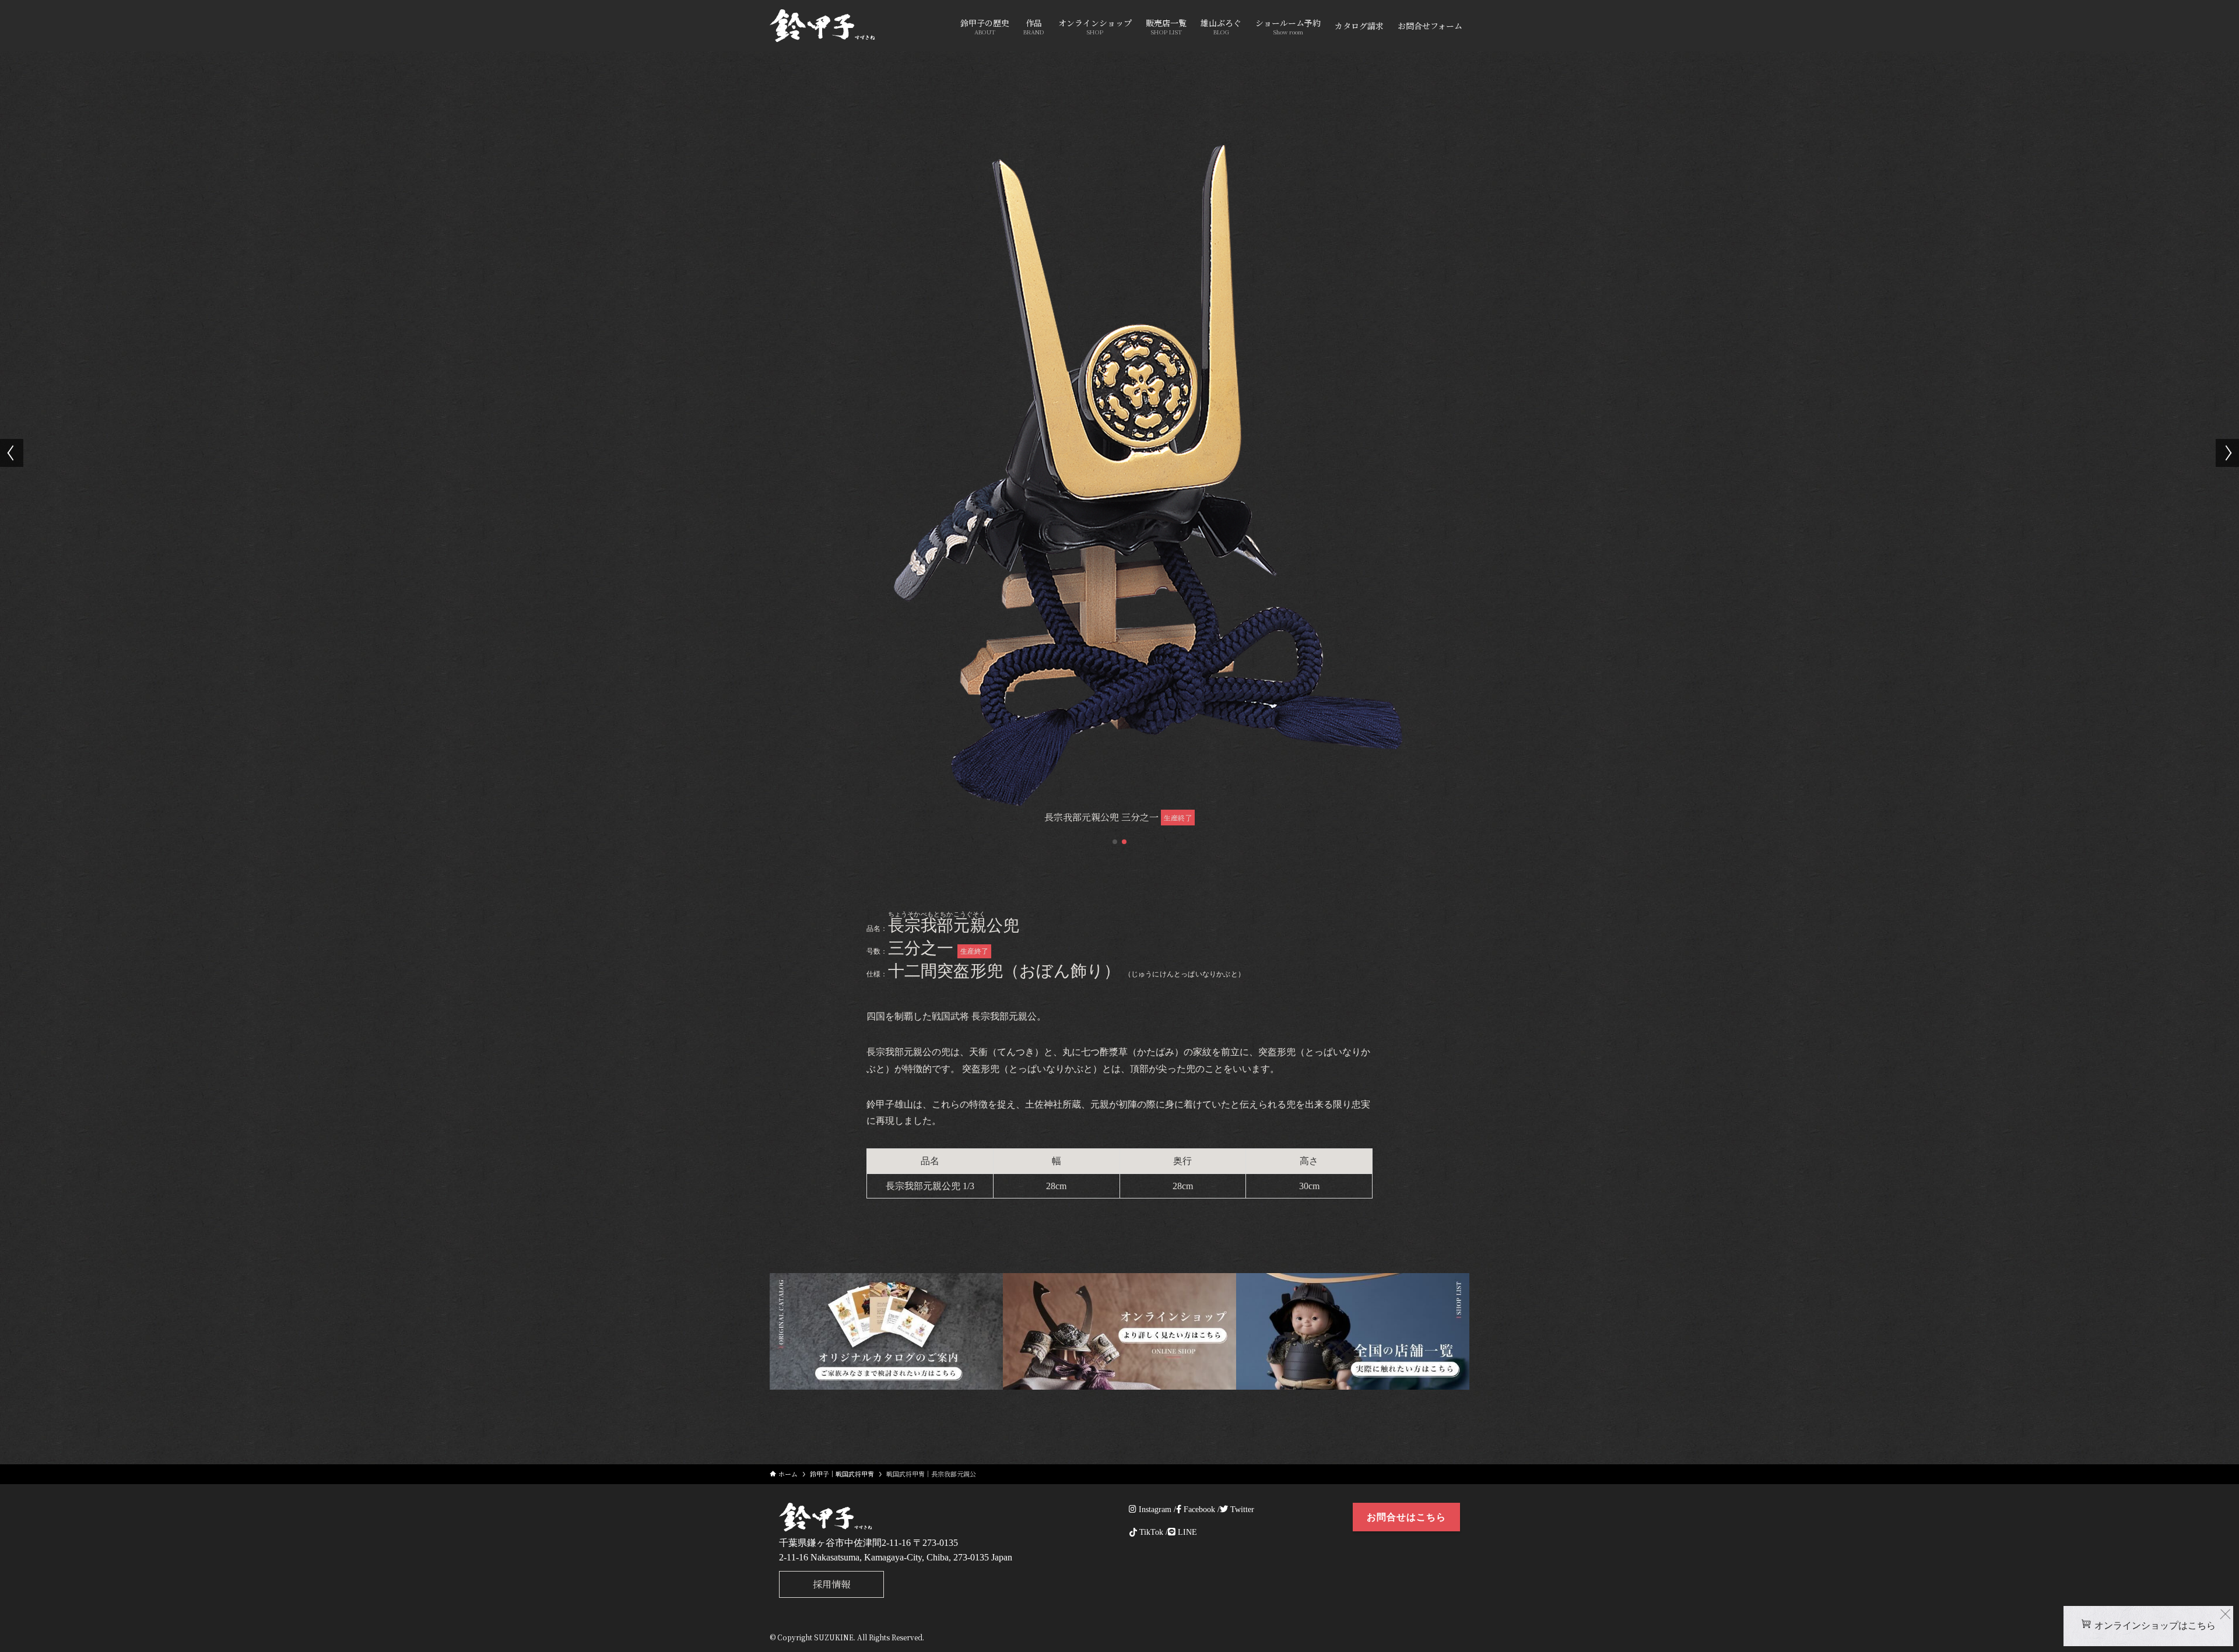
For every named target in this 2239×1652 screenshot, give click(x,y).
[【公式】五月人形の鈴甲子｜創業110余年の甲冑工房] (822, 26)
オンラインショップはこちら (2155, 1625)
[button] (1115, 842)
